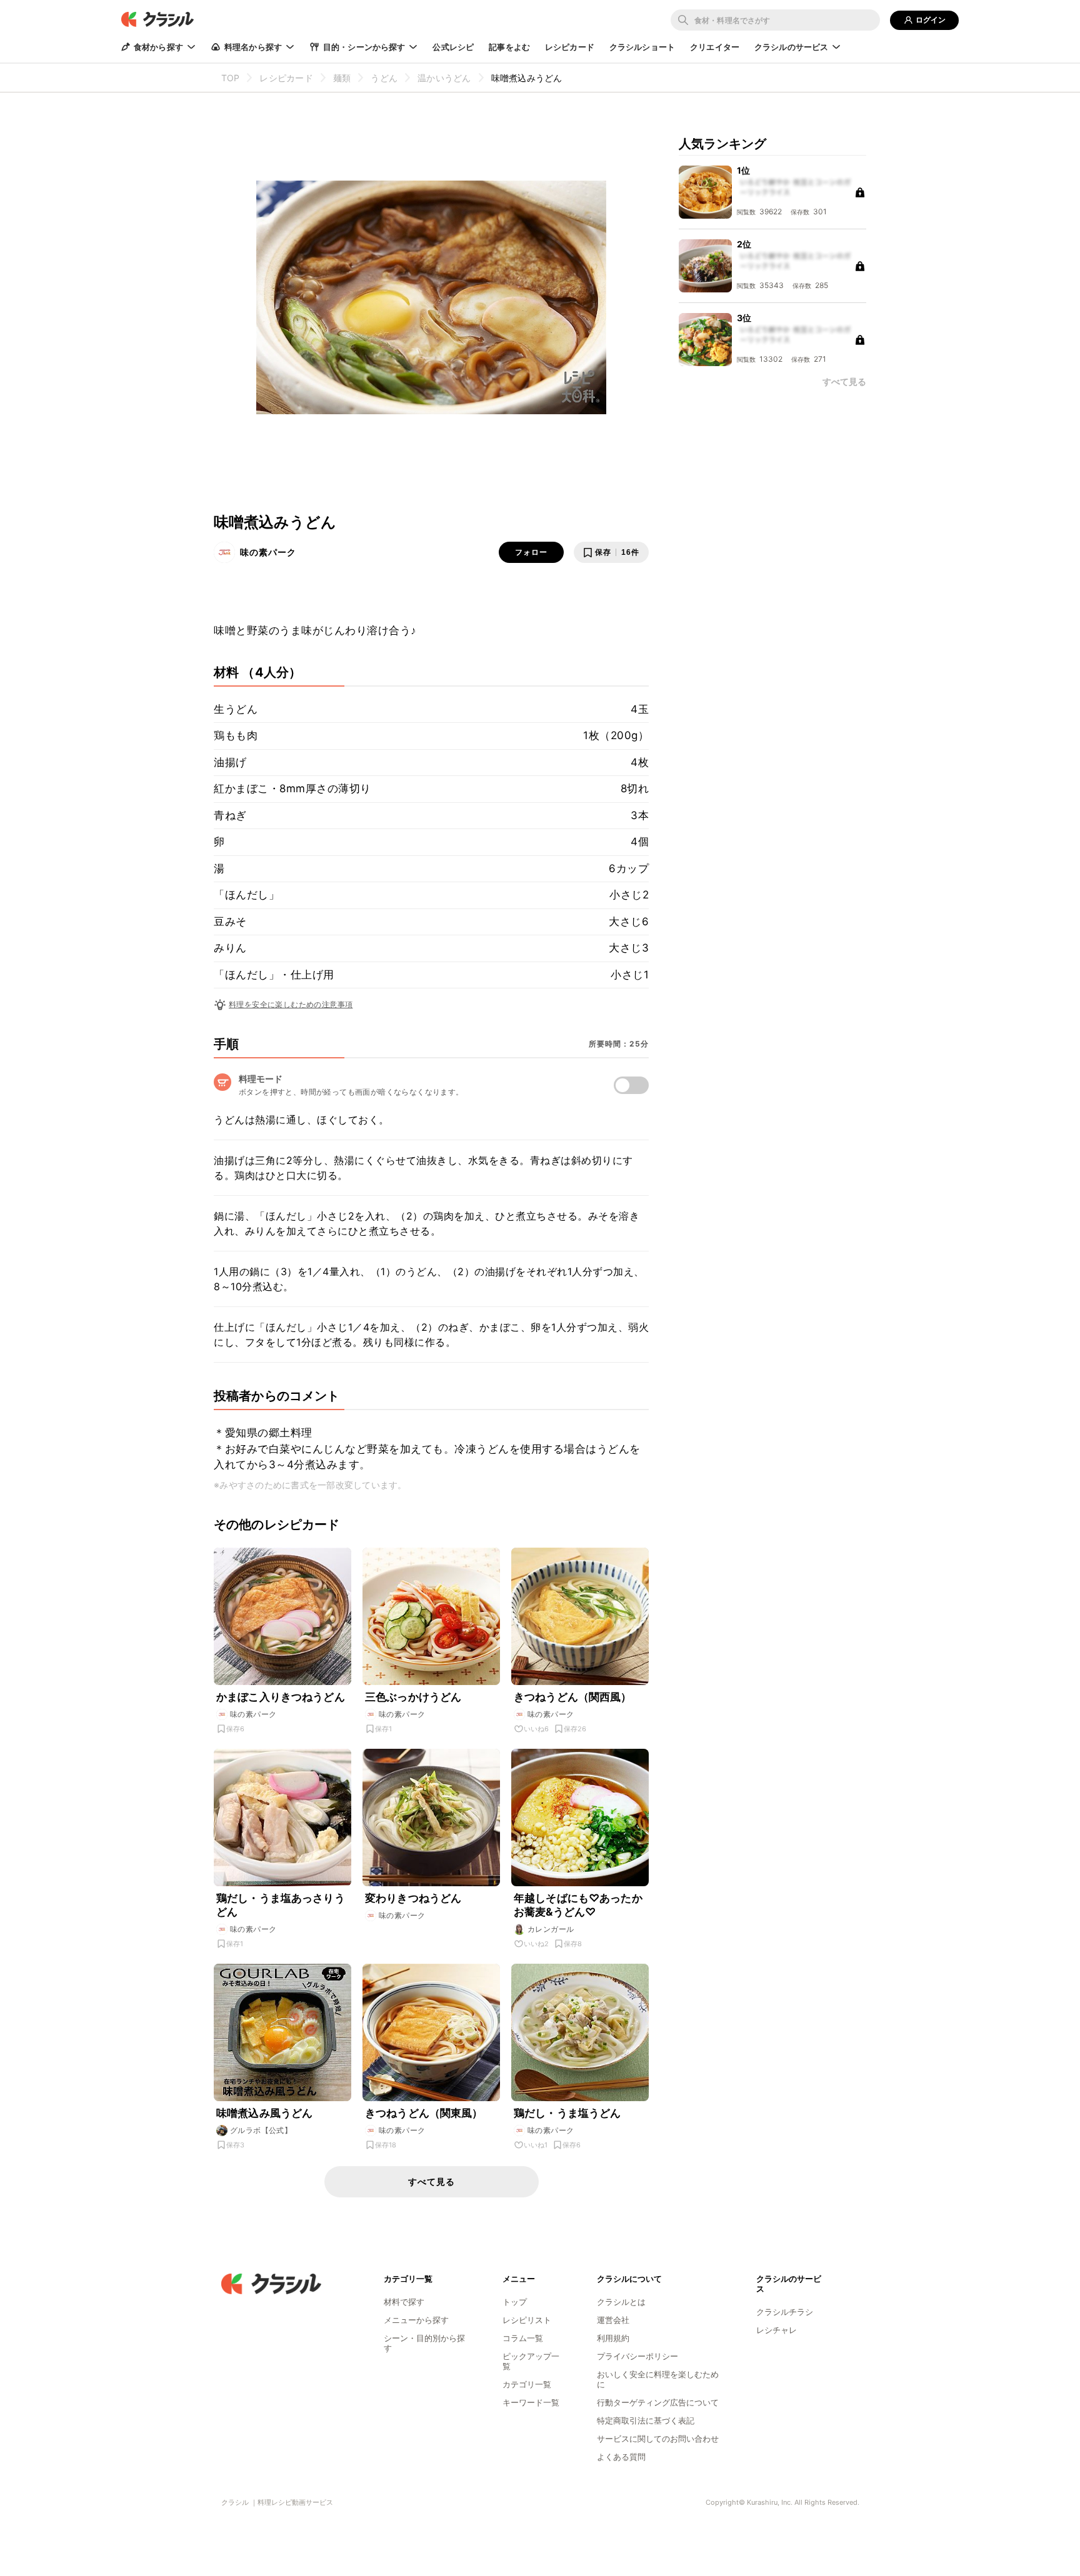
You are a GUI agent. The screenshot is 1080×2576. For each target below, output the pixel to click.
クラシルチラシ (785, 2312)
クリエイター (715, 47)
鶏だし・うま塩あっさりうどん (281, 1905)
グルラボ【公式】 (261, 2130)
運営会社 (613, 2320)
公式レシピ (453, 47)
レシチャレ (777, 2330)
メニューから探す (416, 2320)
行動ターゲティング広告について (658, 2402)
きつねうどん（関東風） (424, 2113)
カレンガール (551, 1929)
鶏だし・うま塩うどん (567, 2113)
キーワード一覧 (531, 2402)
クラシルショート (642, 47)
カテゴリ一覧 (527, 2384)
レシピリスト (527, 2320)
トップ (515, 2302)
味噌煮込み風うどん (264, 2113)
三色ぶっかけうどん (413, 1697)
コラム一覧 (523, 2338)
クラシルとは (621, 2302)
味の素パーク (268, 552)
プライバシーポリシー (637, 2356)
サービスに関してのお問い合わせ (658, 2439)
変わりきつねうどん (413, 1898)
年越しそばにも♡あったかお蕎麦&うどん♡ (578, 1905)
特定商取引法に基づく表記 (646, 2420)
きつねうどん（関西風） (573, 1697)
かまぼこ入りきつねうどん (281, 1697)
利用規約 (613, 2338)
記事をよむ (509, 47)
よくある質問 (621, 2457)
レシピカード (570, 47)
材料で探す (404, 2302)
